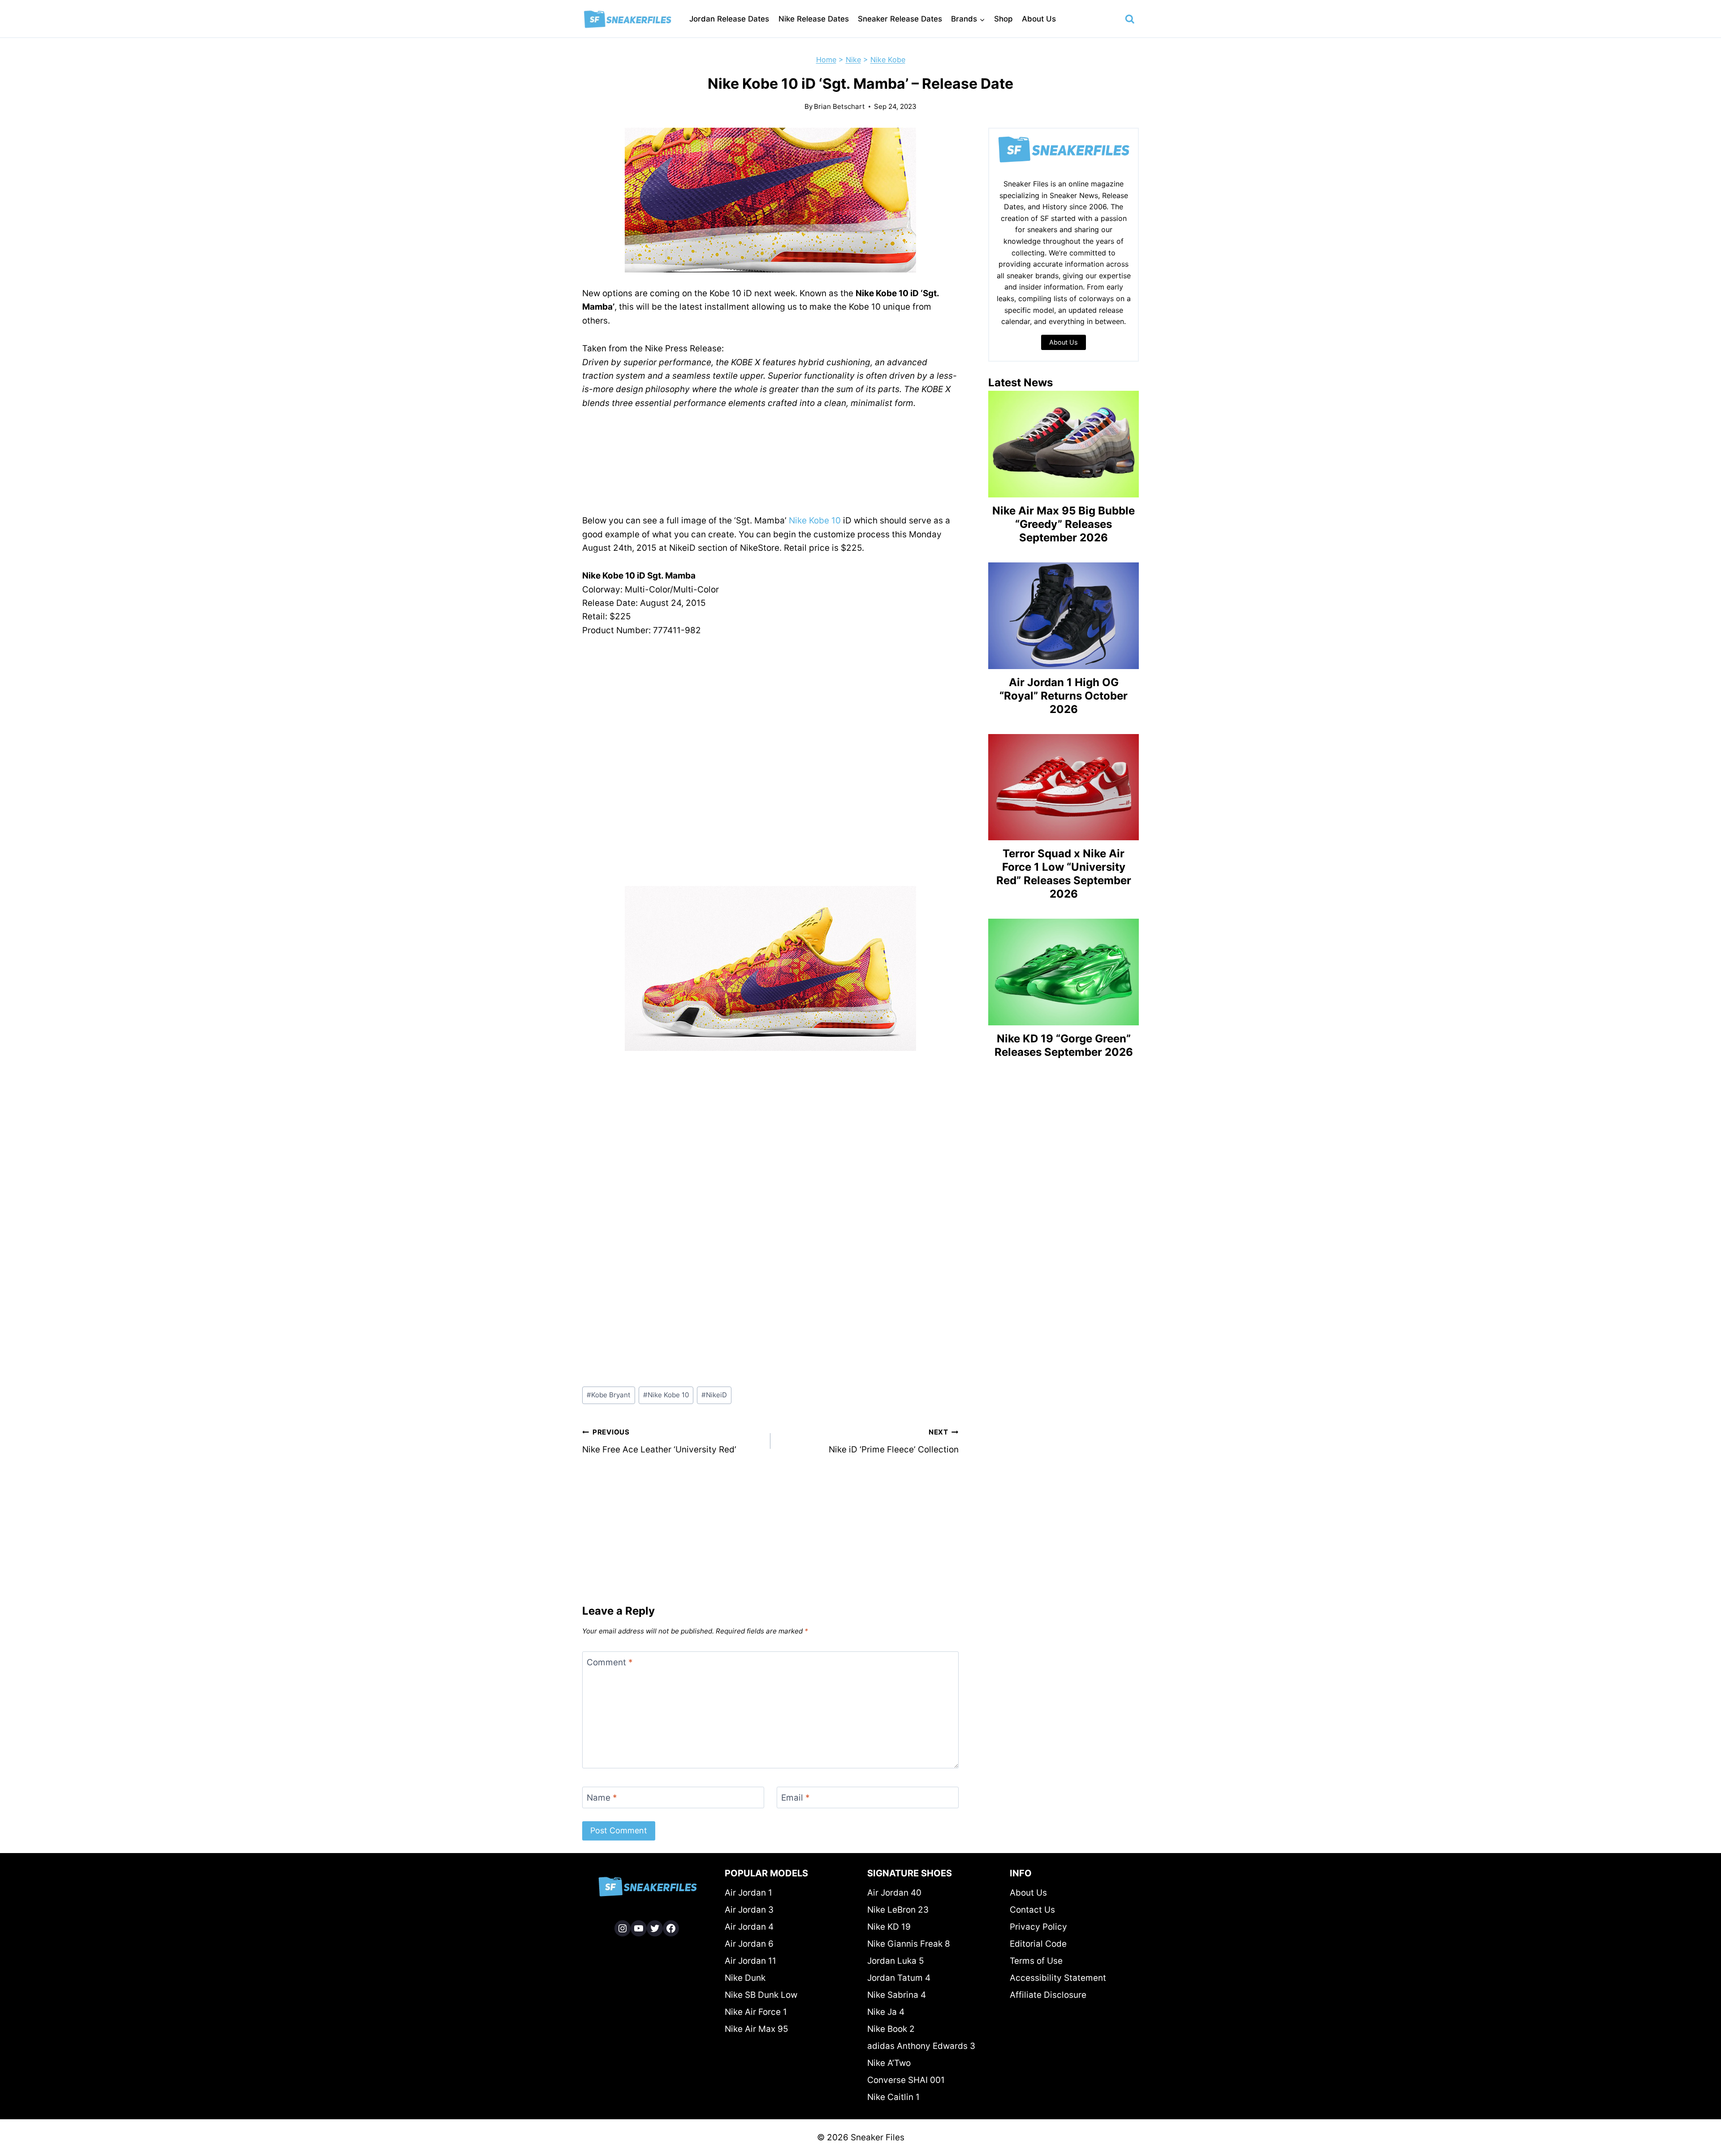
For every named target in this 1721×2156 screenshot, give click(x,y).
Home (826, 60)
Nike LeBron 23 (898, 1910)
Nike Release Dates (814, 19)
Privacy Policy (1038, 1927)
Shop (1003, 19)
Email (796, 1798)
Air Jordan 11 (750, 1961)
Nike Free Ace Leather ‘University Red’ (659, 1441)
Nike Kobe (888, 60)
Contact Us (1032, 1910)
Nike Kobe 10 (815, 521)
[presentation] (1064, 444)
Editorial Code (1038, 1944)
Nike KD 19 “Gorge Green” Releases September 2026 (1064, 1045)
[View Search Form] (1130, 19)
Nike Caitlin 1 (893, 2097)
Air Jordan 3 (749, 1910)
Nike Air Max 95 (757, 2029)
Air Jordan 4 (749, 1927)
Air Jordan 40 (894, 1893)
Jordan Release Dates (729, 19)
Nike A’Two (889, 2063)
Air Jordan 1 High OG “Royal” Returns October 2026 (1064, 696)
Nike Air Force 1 (756, 2012)
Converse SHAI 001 (906, 2080)
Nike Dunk (745, 1978)
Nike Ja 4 (886, 2012)
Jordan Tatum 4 (899, 1978)
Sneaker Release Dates (900, 19)
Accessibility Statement (1058, 1978)
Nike (853, 60)
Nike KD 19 (889, 1927)
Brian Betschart (839, 106)
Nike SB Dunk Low (761, 1995)
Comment (610, 1662)
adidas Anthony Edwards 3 (921, 2046)
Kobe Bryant (609, 1395)
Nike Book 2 (891, 2029)
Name (602, 1798)
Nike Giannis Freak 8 (909, 1944)
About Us (1039, 19)
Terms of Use (1036, 1961)
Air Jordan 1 (748, 1893)
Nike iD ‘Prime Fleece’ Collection (894, 1441)
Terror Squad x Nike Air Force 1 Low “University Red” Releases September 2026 (1064, 874)
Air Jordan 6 (749, 1944)
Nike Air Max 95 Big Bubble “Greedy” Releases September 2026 (1064, 524)
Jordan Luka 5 (896, 1961)
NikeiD (714, 1395)
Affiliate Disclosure (1048, 1995)
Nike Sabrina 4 (897, 1995)
